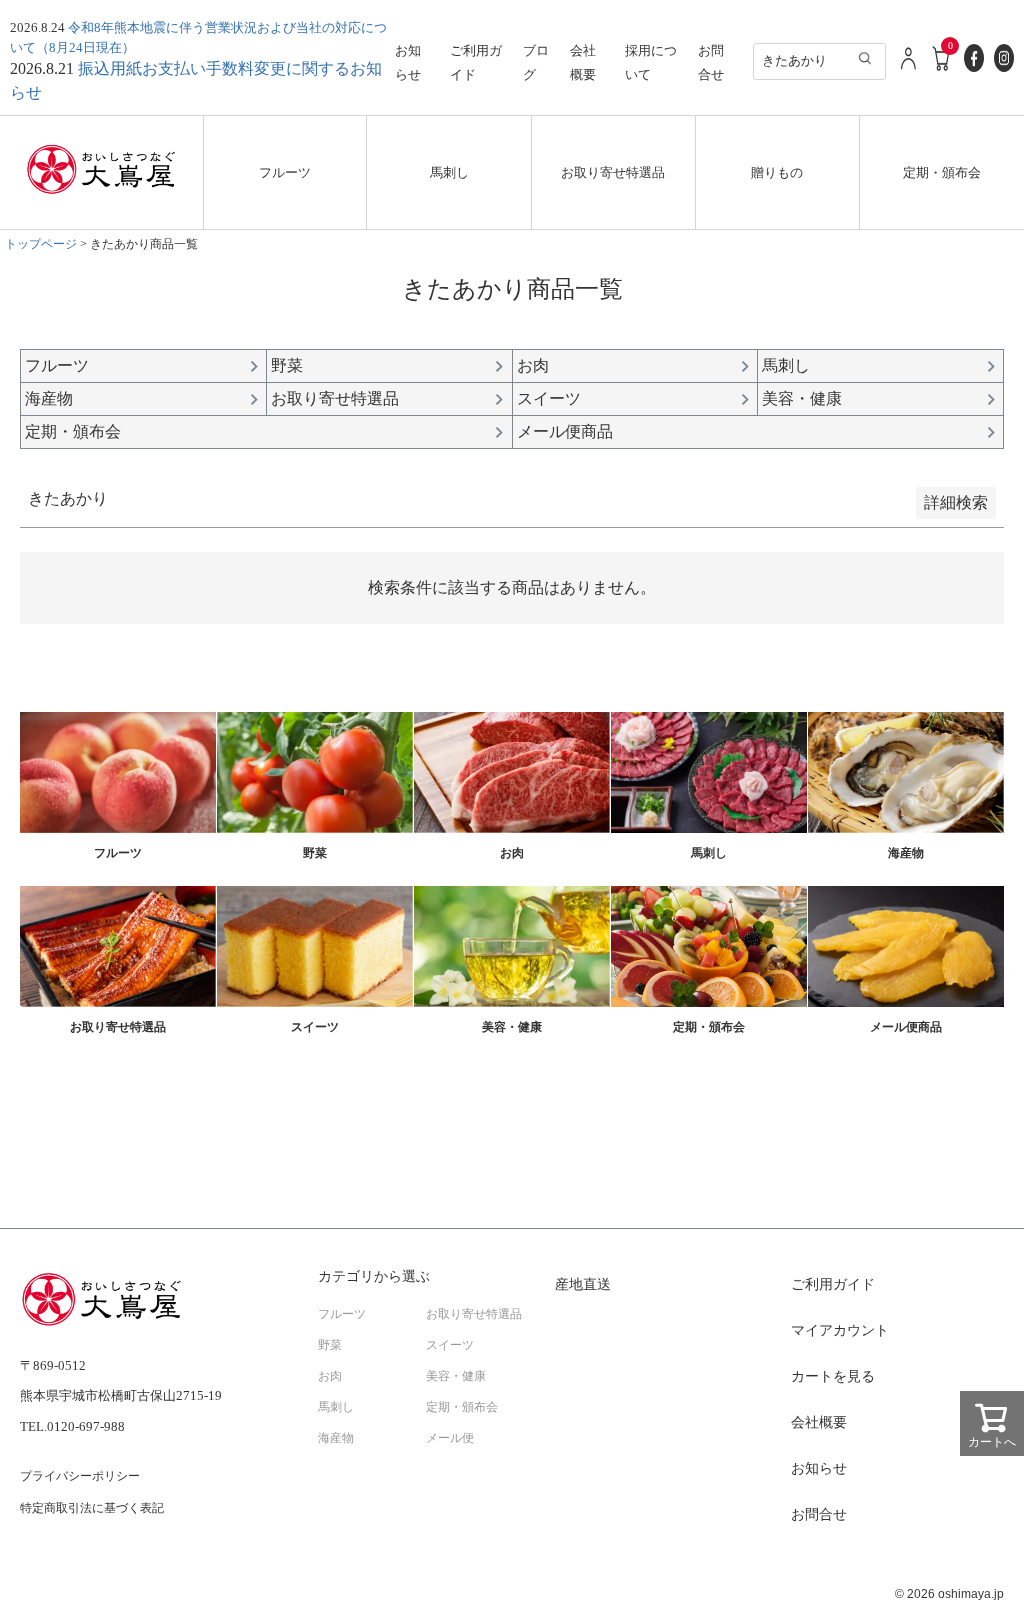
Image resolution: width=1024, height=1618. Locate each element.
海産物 (336, 1438)
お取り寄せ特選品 (613, 172)
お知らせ (819, 1468)
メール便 (450, 1438)
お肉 (330, 1376)
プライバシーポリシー (80, 1476)
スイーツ (450, 1345)
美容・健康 (456, 1376)
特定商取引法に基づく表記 (92, 1508)
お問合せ (819, 1514)
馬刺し (449, 172)
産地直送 (583, 1284)
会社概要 (819, 1422)
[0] (942, 68)
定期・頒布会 (942, 172)
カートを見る (833, 1376)
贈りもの (777, 172)
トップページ (41, 244)
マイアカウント (840, 1330)
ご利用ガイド (833, 1284)
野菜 (330, 1345)
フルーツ (285, 172)
